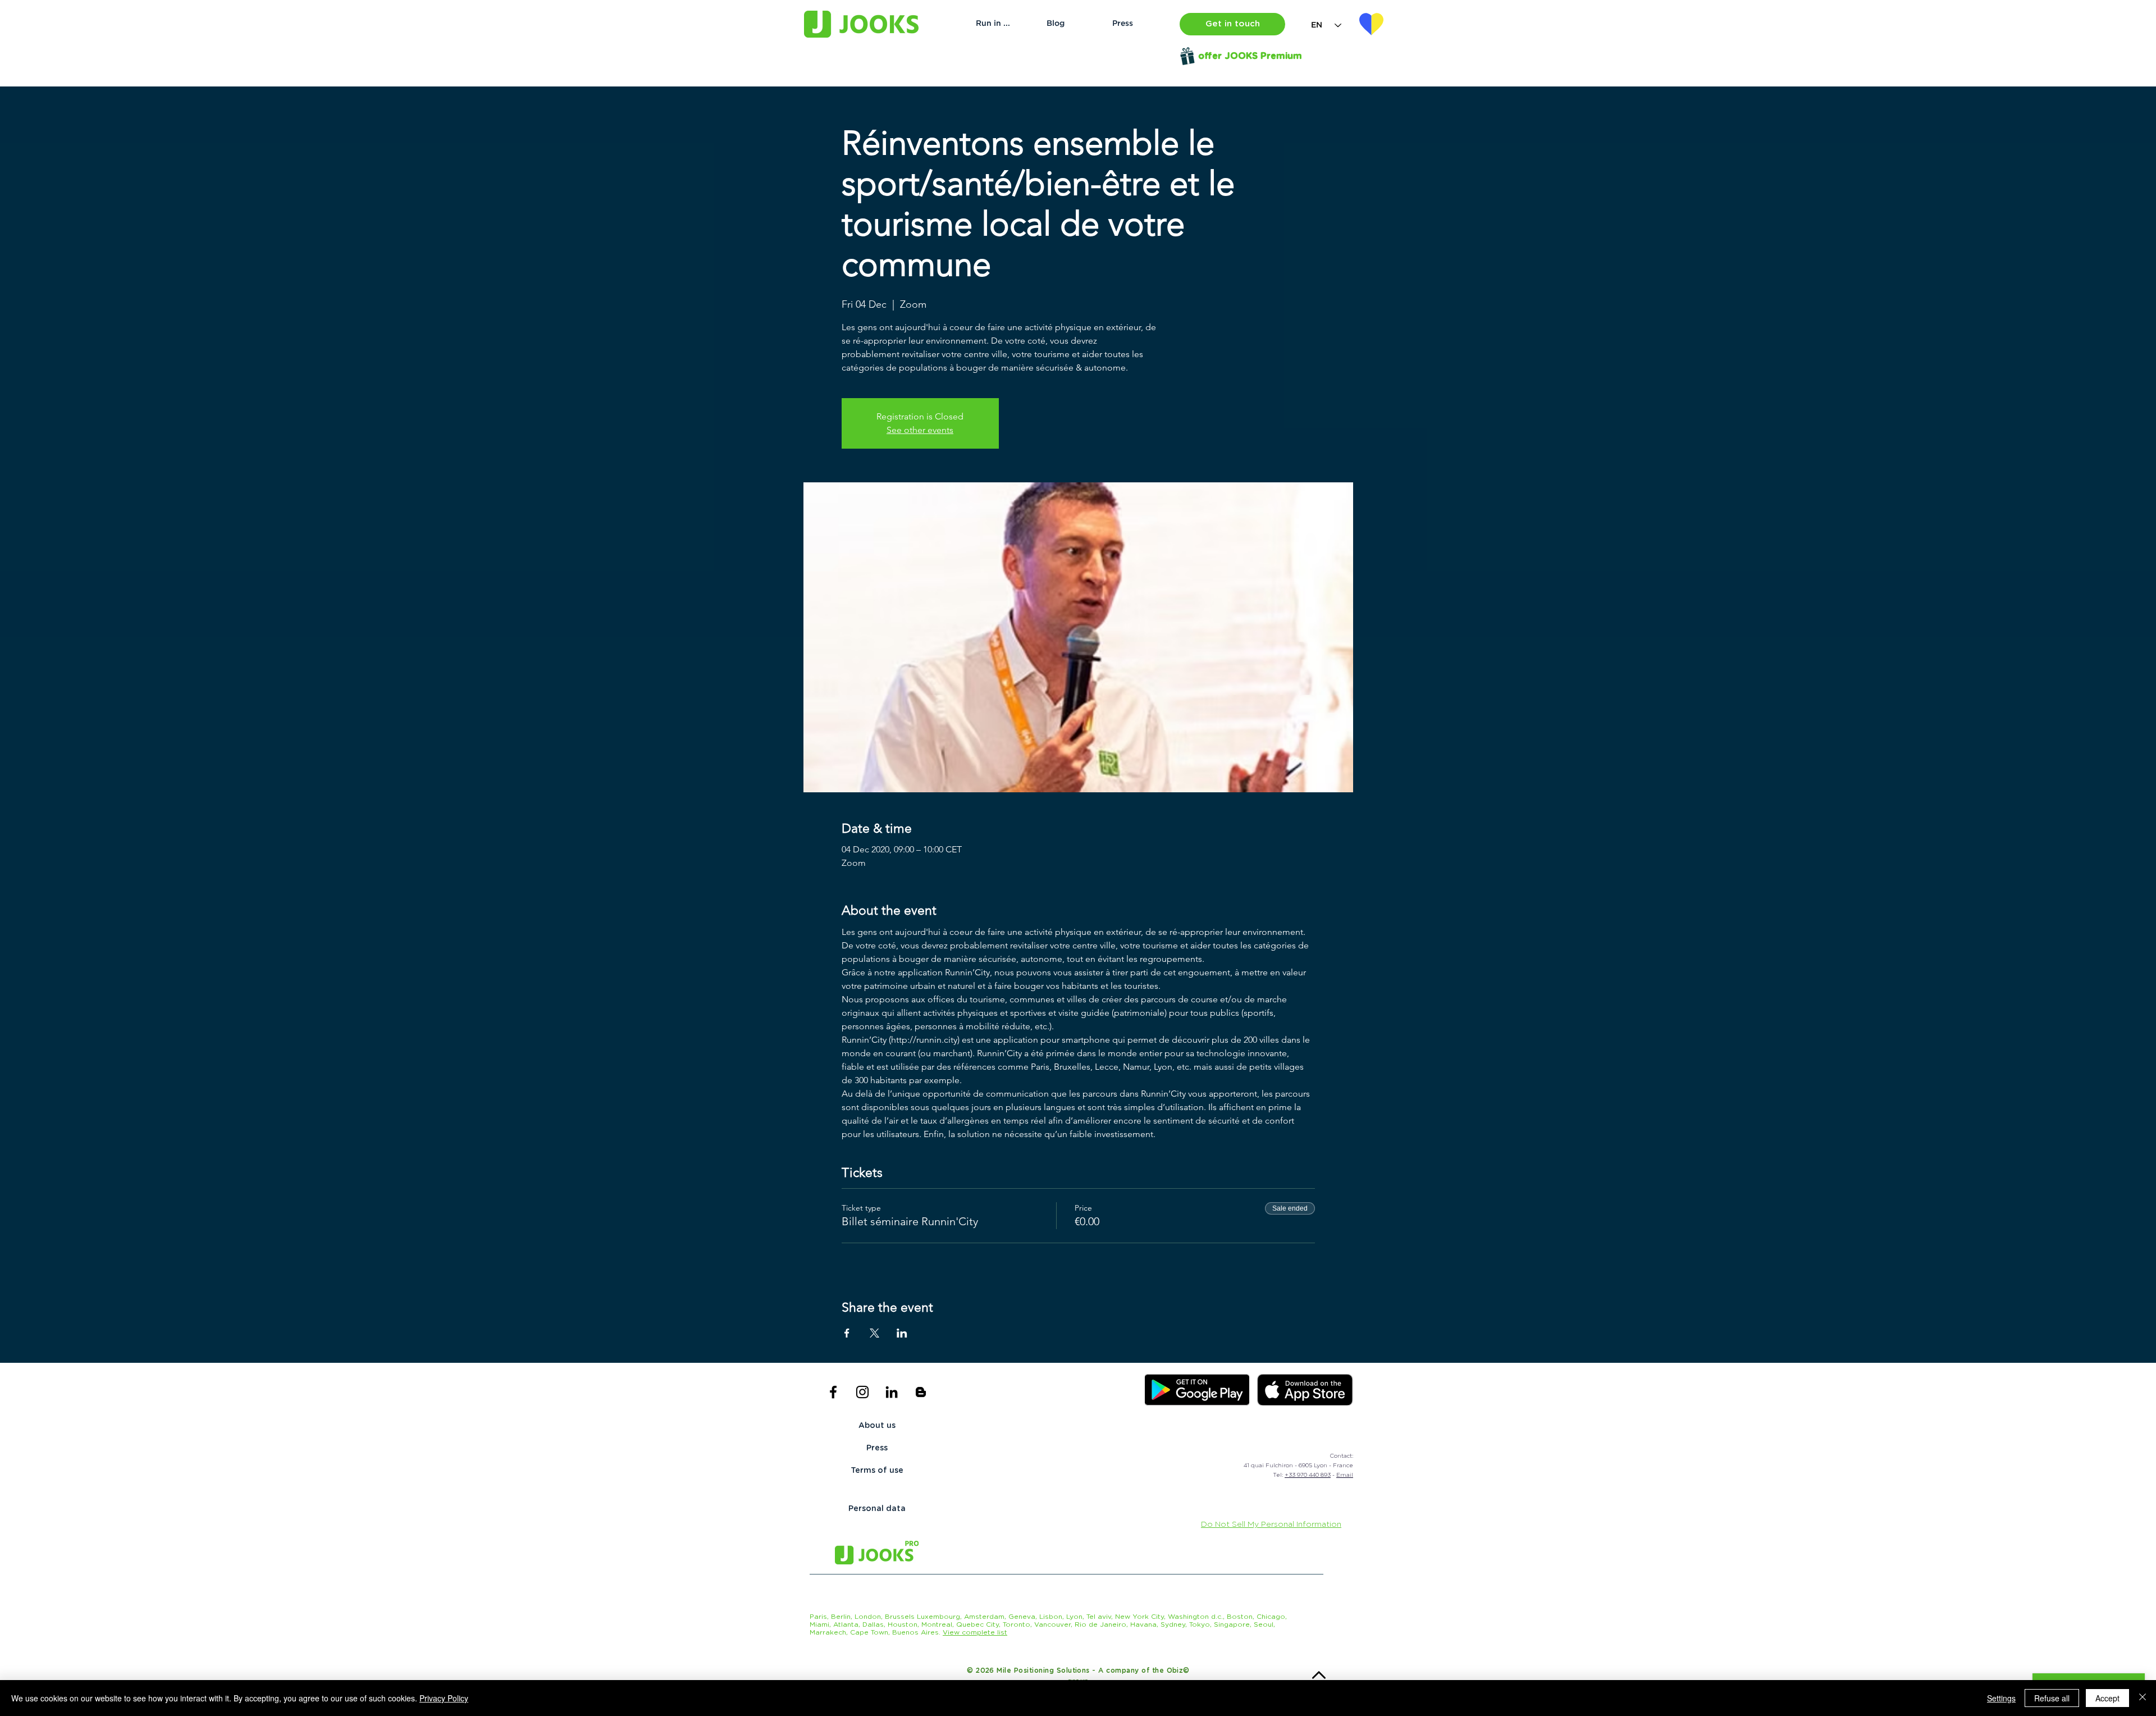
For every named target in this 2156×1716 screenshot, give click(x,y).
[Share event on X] (874, 1333)
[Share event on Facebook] (847, 1333)
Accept (2107, 1698)
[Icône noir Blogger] (921, 1392)
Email (1345, 1475)
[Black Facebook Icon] (833, 1392)
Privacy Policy (444, 1698)
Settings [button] (2001, 1698)
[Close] (2143, 1698)
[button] (1232, 24)
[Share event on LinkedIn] (902, 1333)
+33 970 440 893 (1308, 1475)
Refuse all (2052, 1698)
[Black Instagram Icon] (862, 1392)
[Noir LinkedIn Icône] (892, 1392)
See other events (920, 430)
